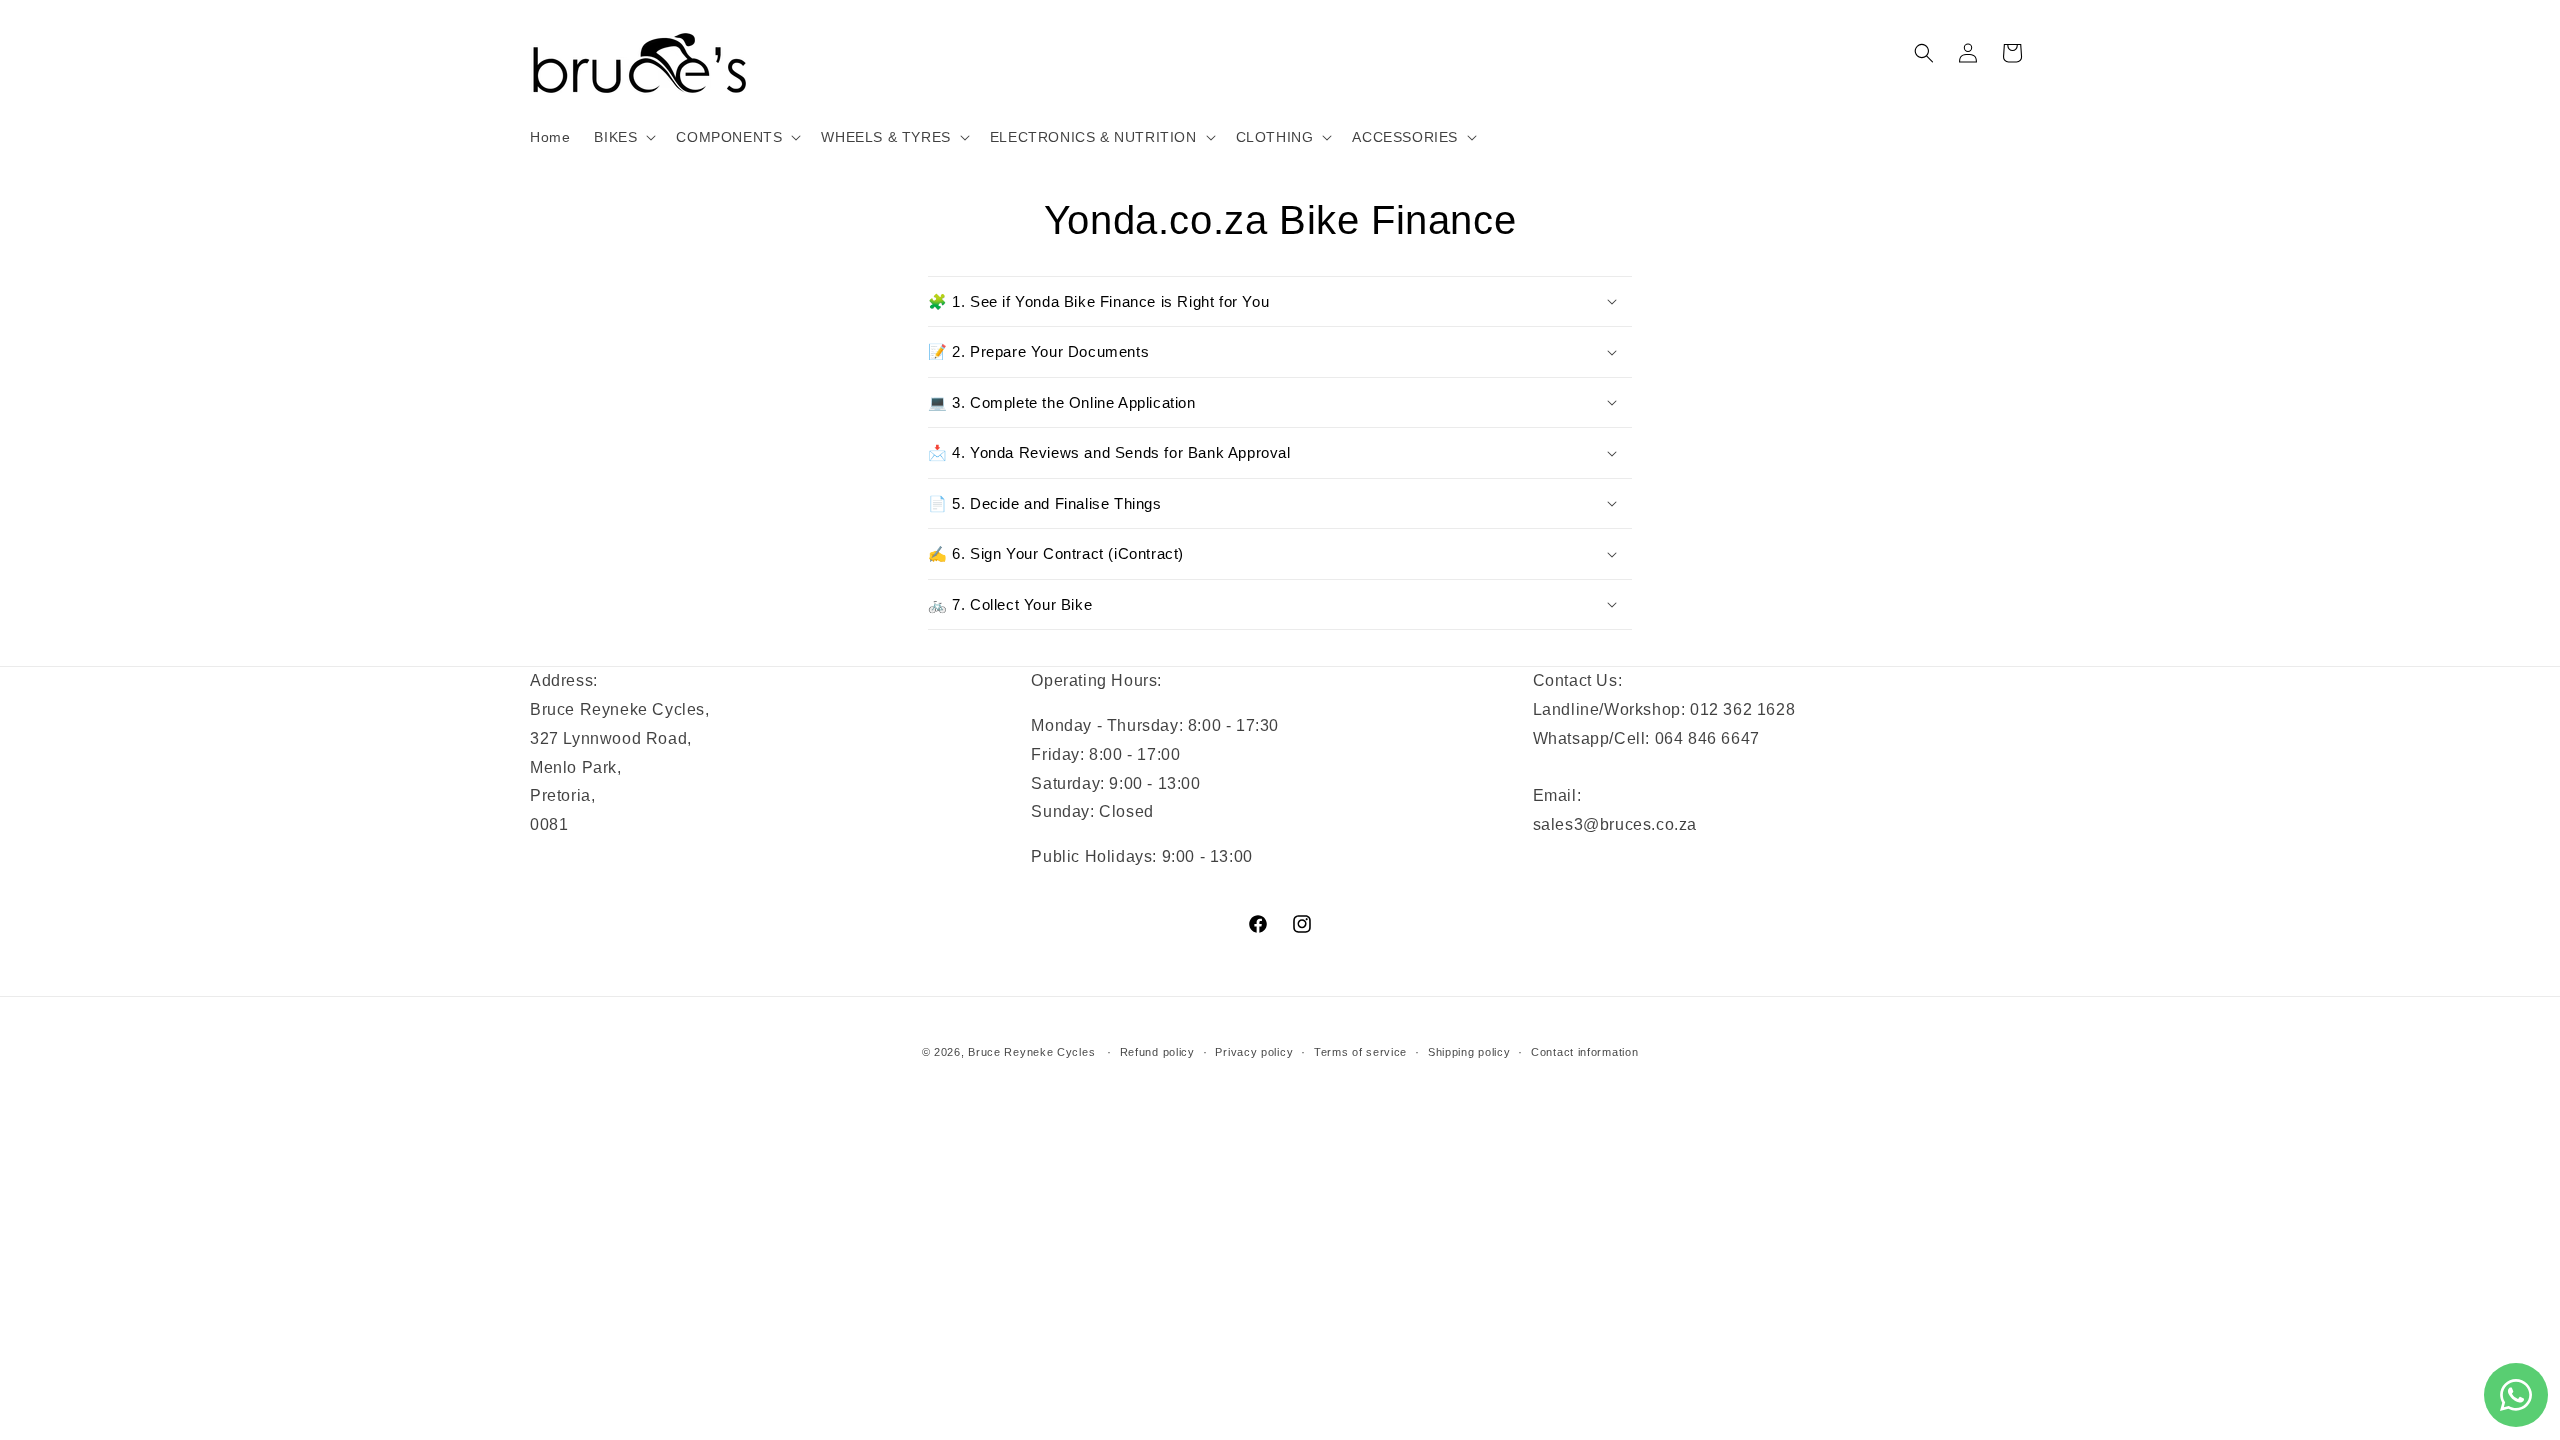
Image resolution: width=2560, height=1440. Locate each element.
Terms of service (1360, 1052)
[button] (623, 137)
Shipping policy (1469, 1052)
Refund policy (1157, 1052)
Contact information (1584, 1052)
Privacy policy (1254, 1052)
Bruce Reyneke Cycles (1031, 1052)
